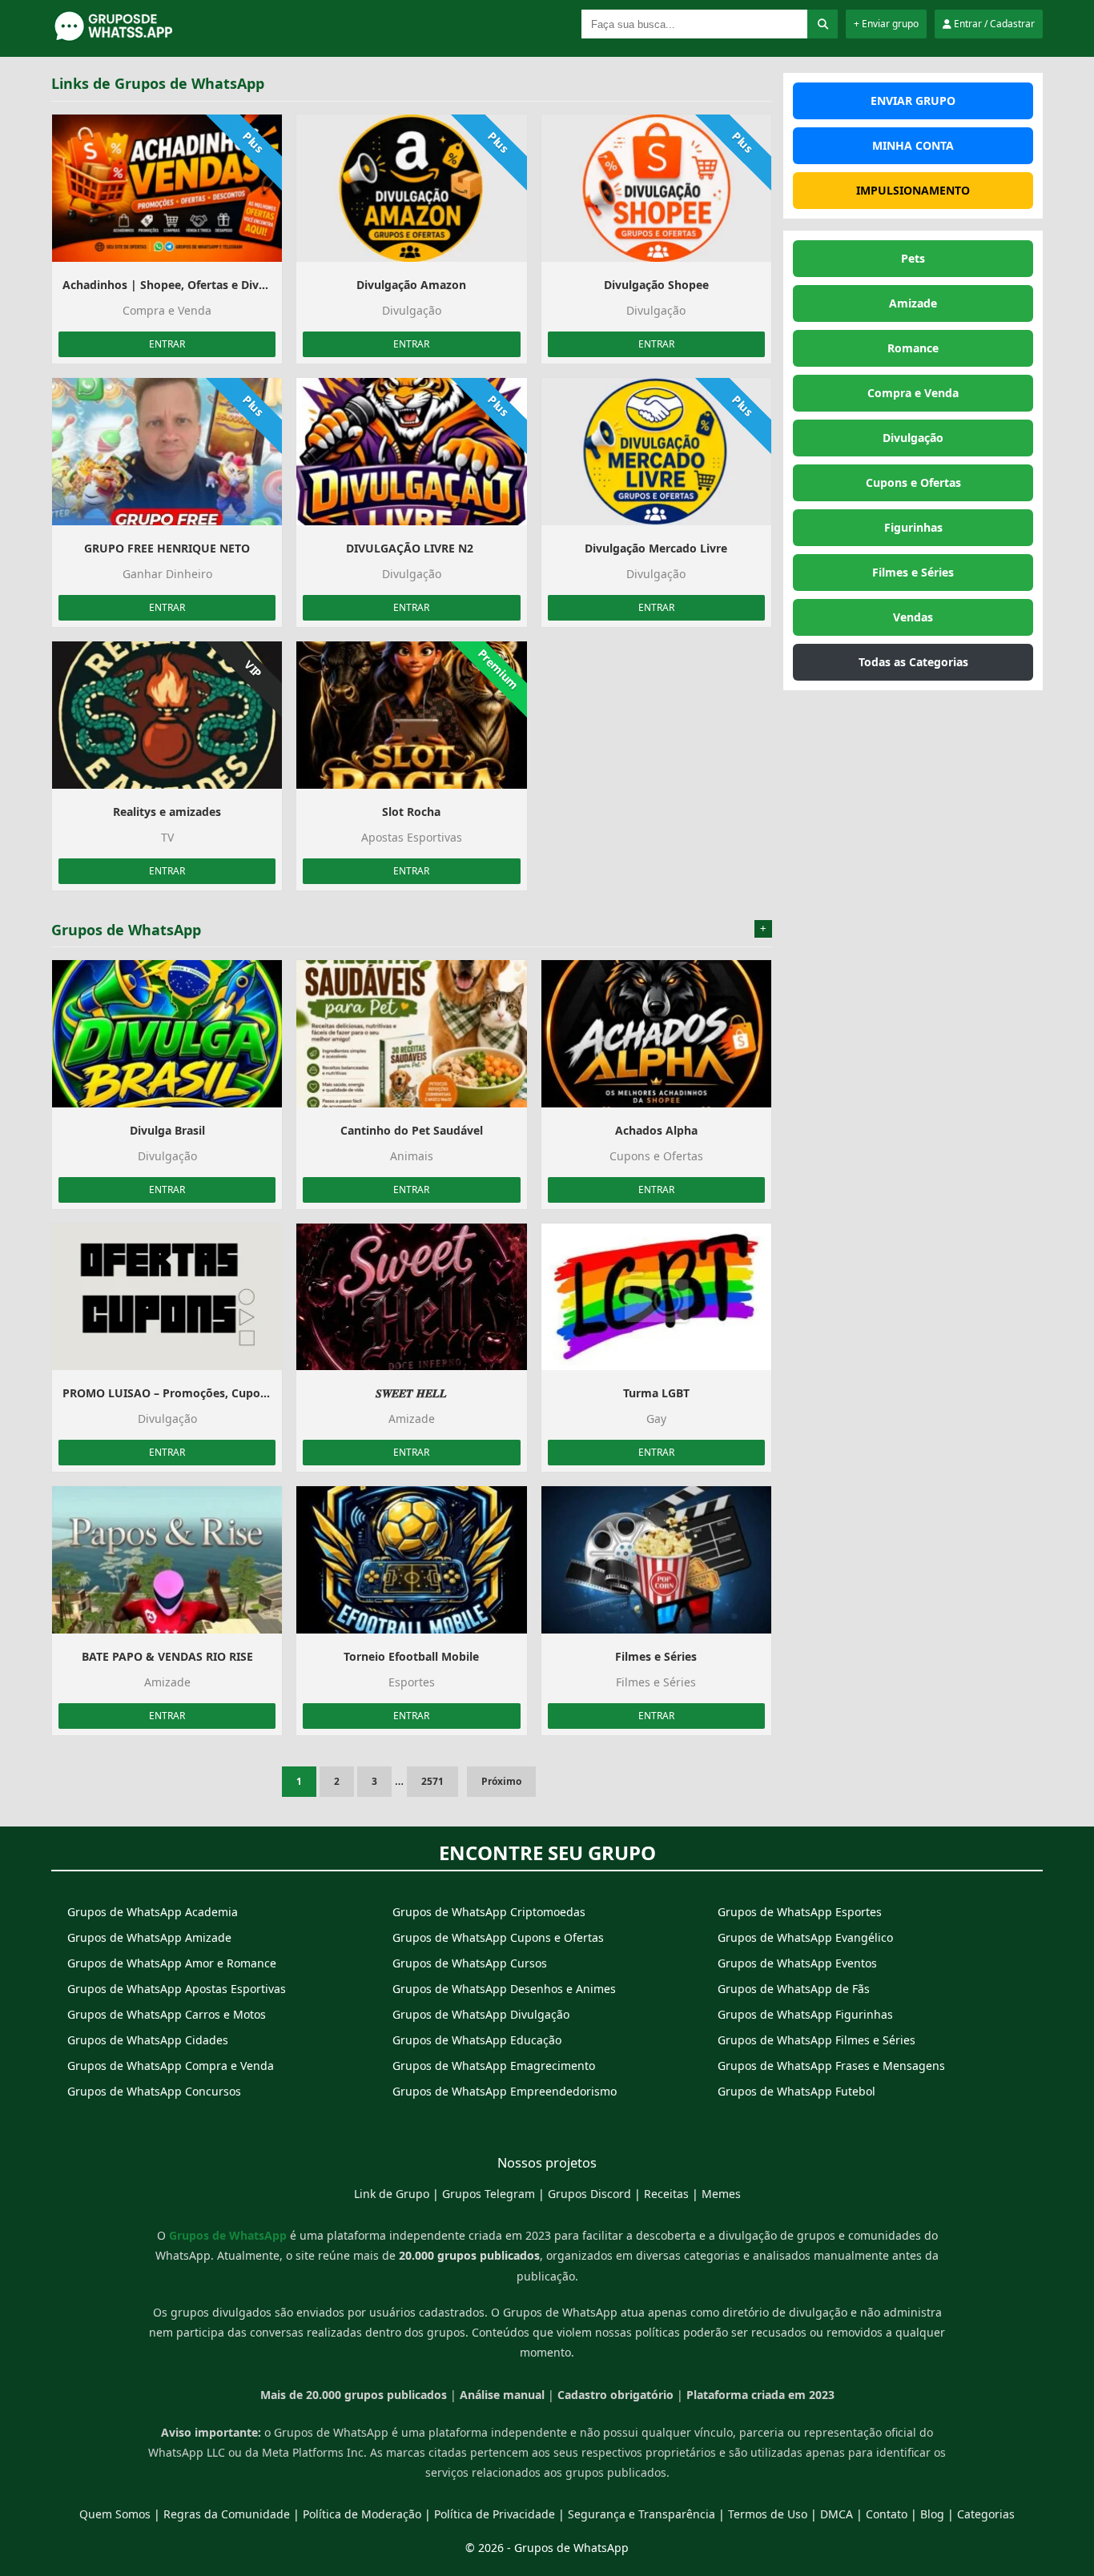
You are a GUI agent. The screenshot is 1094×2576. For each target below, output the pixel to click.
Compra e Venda (913, 393)
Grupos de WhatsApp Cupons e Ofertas (498, 1937)
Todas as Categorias (913, 662)
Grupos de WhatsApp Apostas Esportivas (177, 1989)
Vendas (913, 617)
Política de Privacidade (495, 2514)
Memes (721, 2194)
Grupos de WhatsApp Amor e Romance (172, 1963)
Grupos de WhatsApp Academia (153, 1912)
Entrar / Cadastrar (993, 24)
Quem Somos (115, 2514)
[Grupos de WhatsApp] (151, 38)
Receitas (666, 2194)
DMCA (837, 2514)
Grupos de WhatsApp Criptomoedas (489, 1912)
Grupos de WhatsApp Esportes (800, 1912)
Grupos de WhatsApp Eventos (797, 1963)
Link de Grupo (392, 2194)
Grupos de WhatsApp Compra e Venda (171, 2066)
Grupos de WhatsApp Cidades (148, 2040)
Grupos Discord (589, 2194)
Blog (932, 2514)
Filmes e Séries (913, 572)
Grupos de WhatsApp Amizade (149, 1937)
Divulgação (913, 438)
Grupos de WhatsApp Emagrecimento (494, 2066)
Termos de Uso (768, 2514)
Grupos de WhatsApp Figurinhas (805, 2014)
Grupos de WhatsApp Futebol (796, 2091)
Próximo (501, 1781)
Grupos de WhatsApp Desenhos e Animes (504, 1989)
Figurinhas (913, 527)
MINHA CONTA (913, 145)
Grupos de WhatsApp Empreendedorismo (505, 2091)
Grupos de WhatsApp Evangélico (805, 1937)
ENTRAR (167, 344)
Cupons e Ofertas (913, 482)
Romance (913, 348)
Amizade (913, 303)
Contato (887, 2514)
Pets (913, 258)
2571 (432, 1781)
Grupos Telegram (489, 2194)
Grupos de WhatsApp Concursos (154, 2091)
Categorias (986, 2514)
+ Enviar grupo (886, 24)
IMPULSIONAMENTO (913, 190)
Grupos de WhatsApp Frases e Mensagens (831, 2066)
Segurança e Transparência (642, 2514)
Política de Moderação (362, 2514)
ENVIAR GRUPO (913, 100)
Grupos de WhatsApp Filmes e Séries (816, 2040)
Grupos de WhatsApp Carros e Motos (167, 2014)
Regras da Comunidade (227, 2514)
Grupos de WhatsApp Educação (477, 2040)
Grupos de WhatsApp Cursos (470, 1963)
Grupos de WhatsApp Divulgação (481, 2014)
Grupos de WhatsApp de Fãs (794, 1989)
